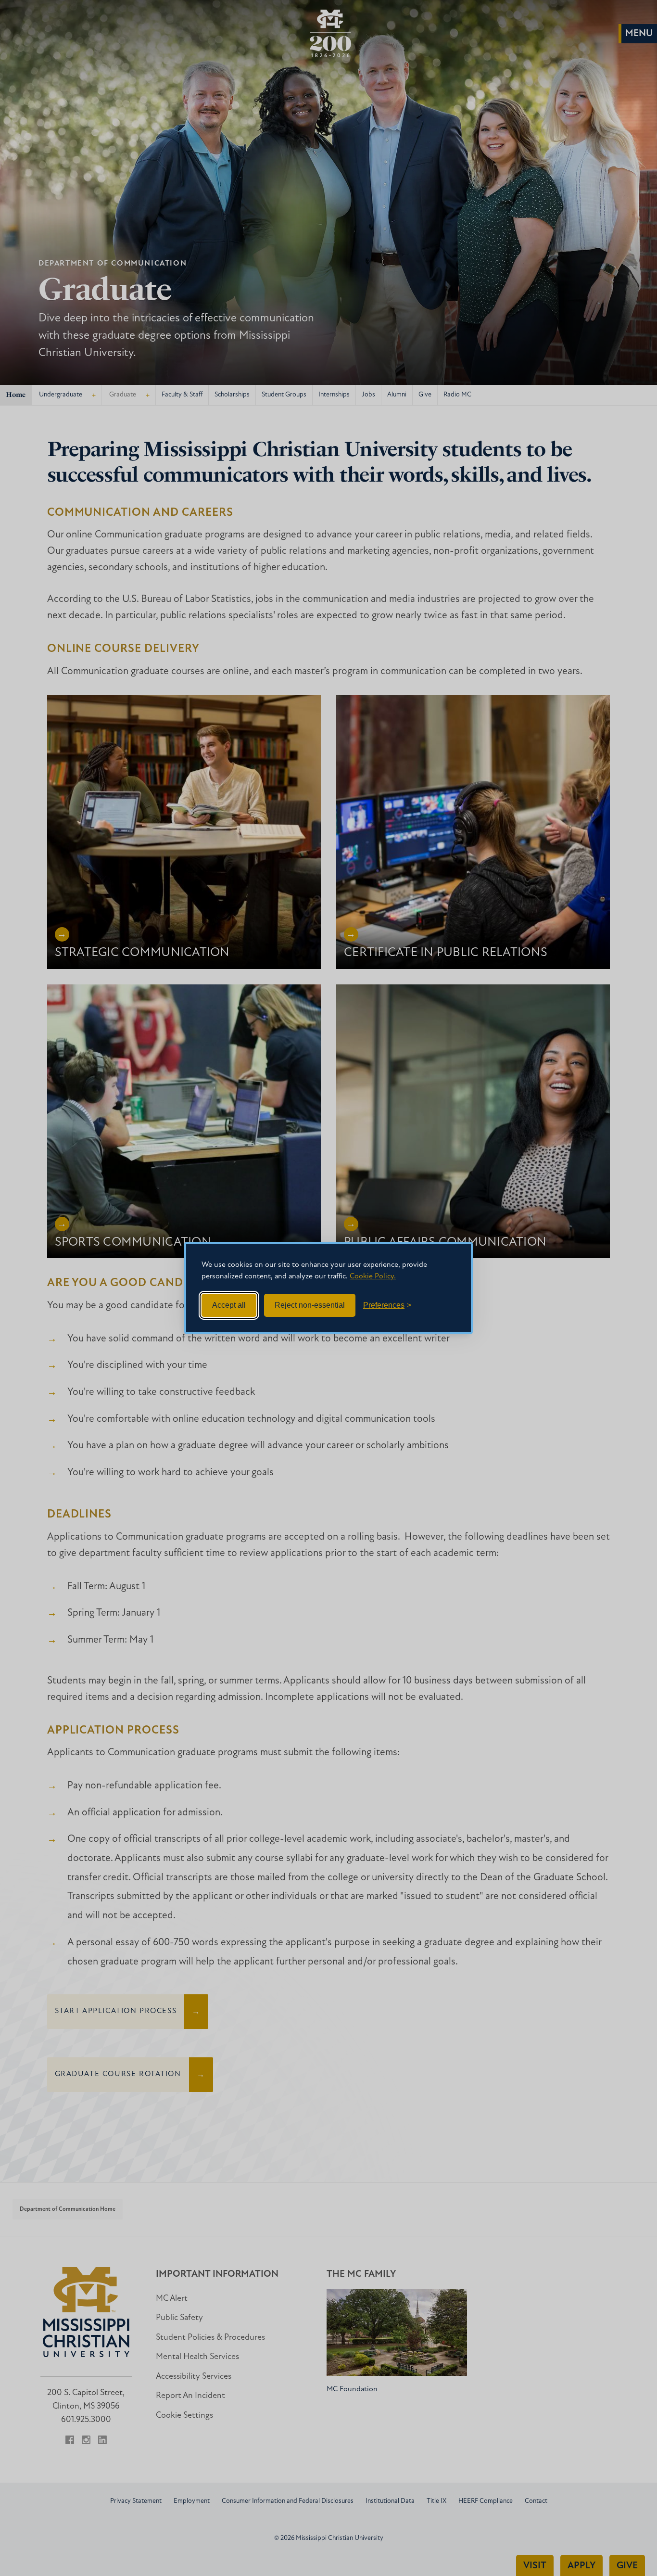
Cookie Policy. (373, 1276)
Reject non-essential (310, 1305)
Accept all (229, 1305)
